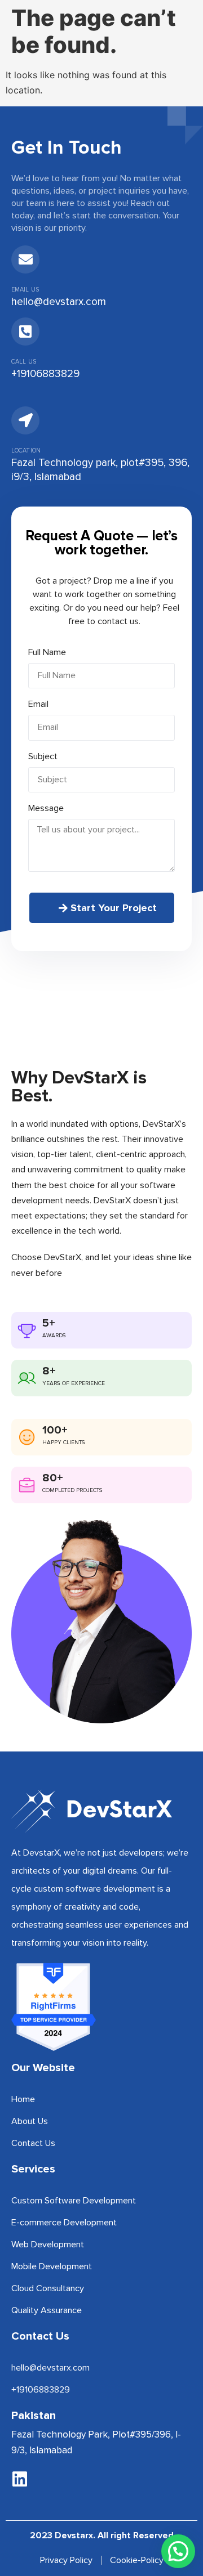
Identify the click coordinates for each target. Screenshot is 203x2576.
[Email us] (25, 259)
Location (26, 451)
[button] (178, 2551)
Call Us (24, 362)
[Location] (25, 420)
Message (46, 808)
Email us (25, 290)
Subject (43, 756)
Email (38, 704)
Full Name (47, 652)
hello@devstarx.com (59, 302)
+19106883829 (45, 374)
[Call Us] (25, 331)
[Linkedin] (20, 2479)
